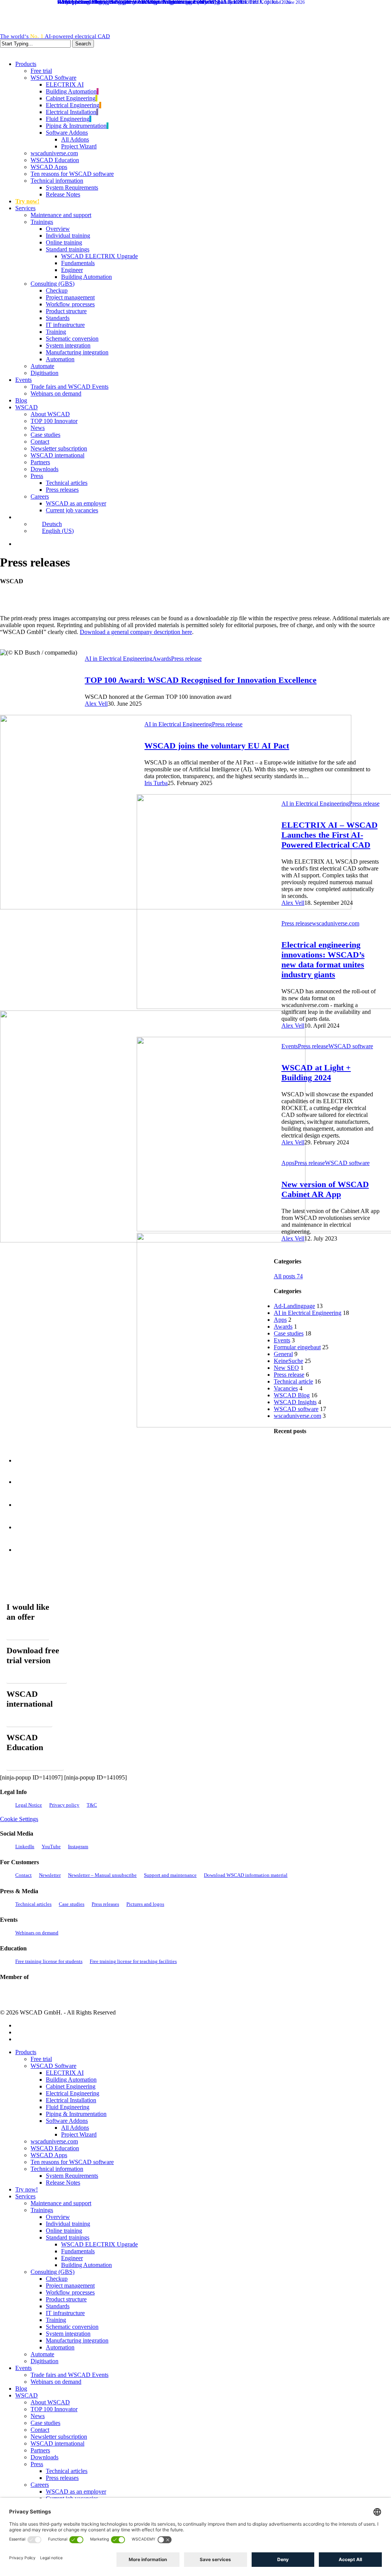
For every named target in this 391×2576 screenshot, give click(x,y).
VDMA (68, 1994)
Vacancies (286, 1388)
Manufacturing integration (77, 2340)
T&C (92, 1805)
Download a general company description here (136, 632)
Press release (186, 659)
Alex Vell (96, 704)
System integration (68, 2334)
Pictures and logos (145, 1904)
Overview (58, 2217)
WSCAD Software (53, 2066)
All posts (288, 1276)
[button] (28, 1634)
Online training (64, 2231)
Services (25, 2196)
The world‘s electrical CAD (55, 36)
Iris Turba (156, 783)
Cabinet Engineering (71, 2086)
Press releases (105, 1904)
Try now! (27, 2189)
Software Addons (67, 2121)
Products (26, 2052)
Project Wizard (79, 2134)
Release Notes (63, 2183)
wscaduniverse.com (336, 923)
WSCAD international (57, 2443)
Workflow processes (70, 2292)
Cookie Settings (19, 1819)
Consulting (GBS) (53, 2272)
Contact (23, 1875)
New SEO (286, 1368)
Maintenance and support (61, 2203)
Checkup (57, 2279)
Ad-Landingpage (294, 1306)
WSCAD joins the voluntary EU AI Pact (217, 746)
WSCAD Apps (49, 2155)
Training (56, 2320)
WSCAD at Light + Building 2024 (316, 1072)
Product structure (66, 2299)
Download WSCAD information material (246, 1875)
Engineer (72, 2258)
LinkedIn (25, 1846)
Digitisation (44, 2361)
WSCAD (27, 2395)
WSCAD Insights (295, 1402)
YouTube (51, 1846)
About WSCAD (50, 2402)
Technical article (293, 1381)
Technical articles (33, 1904)
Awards (162, 659)
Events (290, 1046)
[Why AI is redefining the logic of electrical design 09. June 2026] (34, 1557)
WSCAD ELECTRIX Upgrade (99, 2244)
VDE (102, 1994)
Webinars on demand (37, 1933)
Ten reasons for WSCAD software (72, 2162)
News (38, 2416)
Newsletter (50, 1875)
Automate (42, 2354)
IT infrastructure (65, 2313)
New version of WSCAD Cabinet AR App (325, 1189)
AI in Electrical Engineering (119, 659)
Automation (60, 2347)
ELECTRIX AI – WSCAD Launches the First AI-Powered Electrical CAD (330, 835)
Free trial (41, 2059)
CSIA (31, 1994)
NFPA (126, 1994)
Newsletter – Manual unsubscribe (102, 1875)
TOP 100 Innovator (54, 2409)
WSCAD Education (55, 2148)
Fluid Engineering (68, 2107)
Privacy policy (64, 1805)
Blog (21, 2389)
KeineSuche (288, 1361)
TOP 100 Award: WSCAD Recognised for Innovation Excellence (201, 680)
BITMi (150, 1994)
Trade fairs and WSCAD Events (69, 2375)
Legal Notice (29, 1805)
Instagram (78, 1846)
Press (37, 2464)
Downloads (44, 2457)
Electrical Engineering (73, 2093)
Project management (70, 2286)
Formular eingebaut (297, 1347)
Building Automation (71, 2080)
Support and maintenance (170, 1875)
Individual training (68, 2224)
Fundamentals (78, 2251)
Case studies (289, 1333)
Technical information (57, 2169)
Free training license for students (49, 1961)
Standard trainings (68, 2237)
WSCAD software (351, 1046)
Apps (288, 1163)
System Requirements (72, 2176)
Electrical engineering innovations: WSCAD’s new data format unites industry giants (323, 960)
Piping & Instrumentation (76, 2114)
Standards (58, 2306)
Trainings (42, 2210)
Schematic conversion (72, 2327)
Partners (40, 2450)
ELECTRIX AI (65, 2073)
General (283, 1354)
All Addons (75, 2128)
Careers (40, 2485)
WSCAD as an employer (76, 2492)
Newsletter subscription (59, 2437)
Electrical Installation (71, 2100)
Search (83, 44)
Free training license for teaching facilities (133, 1961)
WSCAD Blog (292, 1395)
